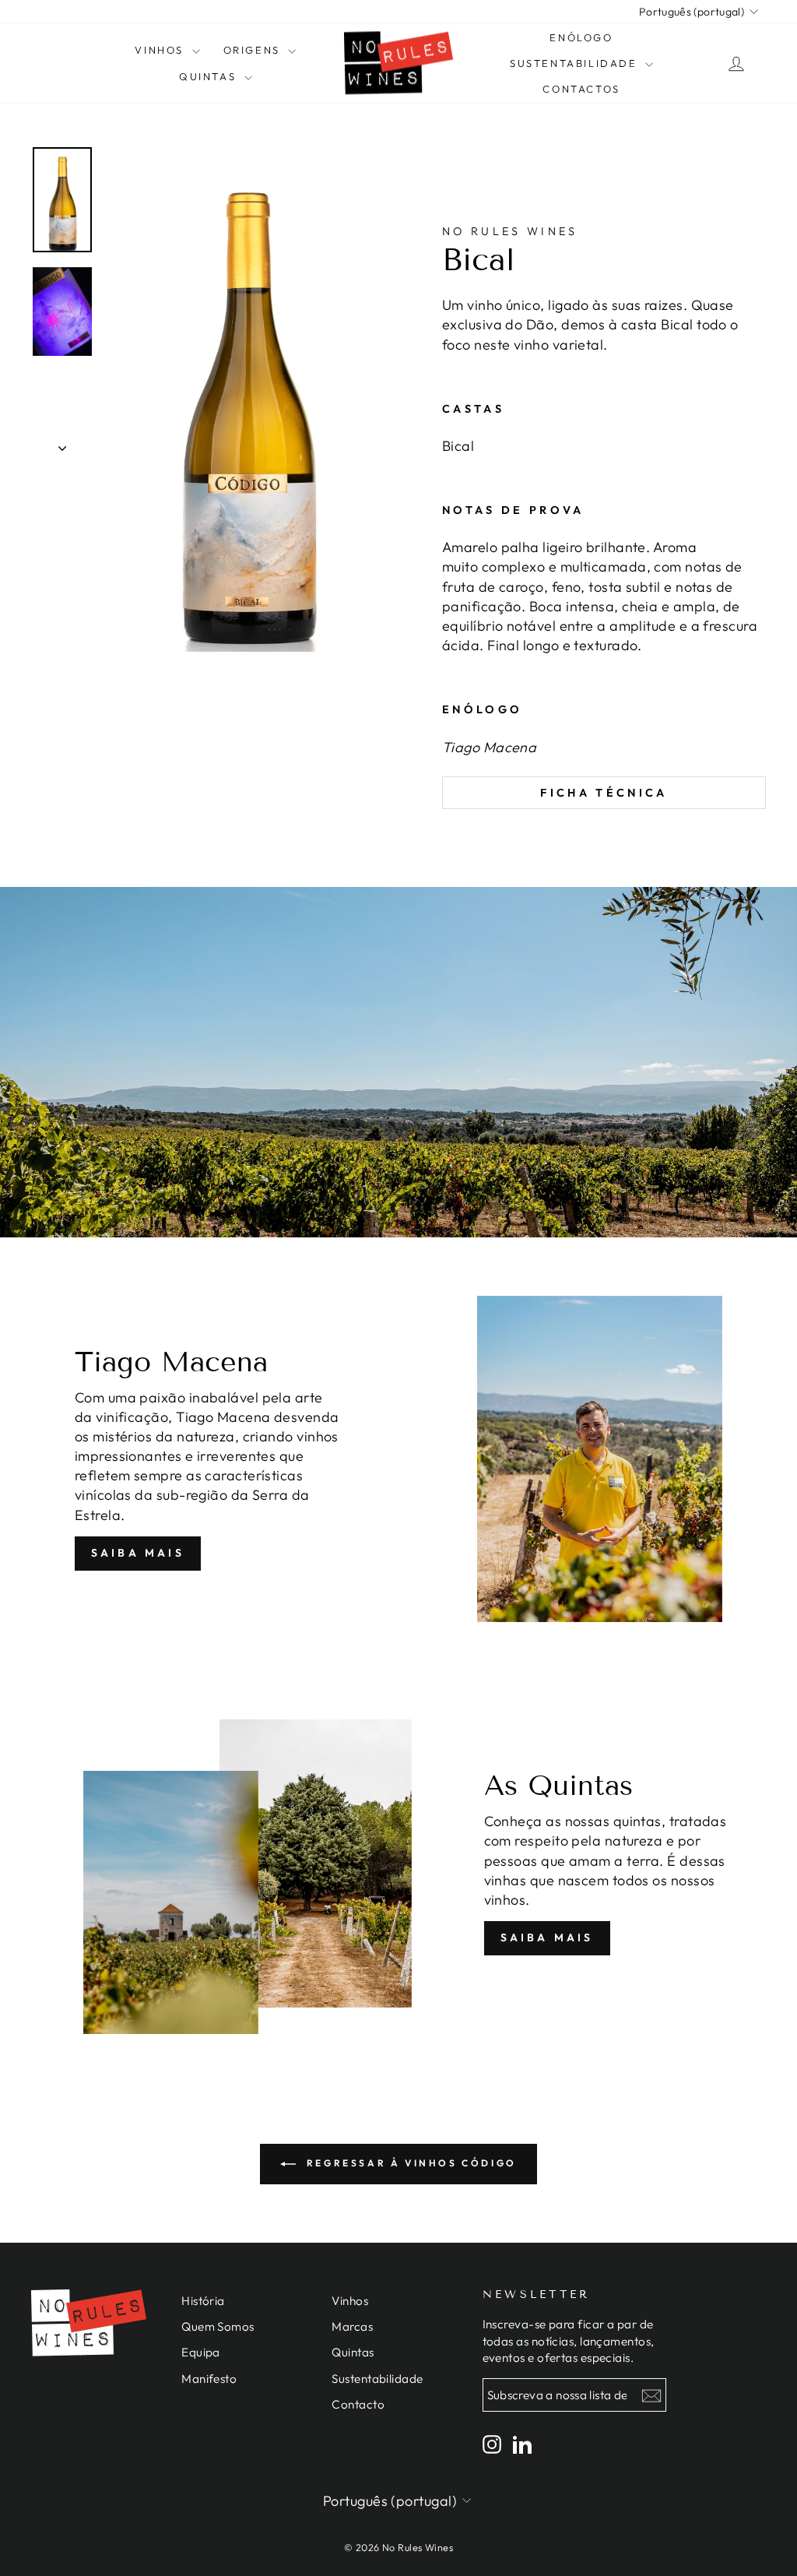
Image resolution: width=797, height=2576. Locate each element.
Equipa (201, 2352)
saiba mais (138, 1553)
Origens (254, 50)
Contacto (358, 2404)
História (203, 2301)
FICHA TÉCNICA (604, 793)
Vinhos (161, 50)
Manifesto (209, 2379)
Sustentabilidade (576, 63)
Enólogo (581, 37)
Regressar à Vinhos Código (409, 2163)
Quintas (210, 76)
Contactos (581, 89)
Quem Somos (218, 2326)
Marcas (352, 2326)
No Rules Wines (510, 231)
